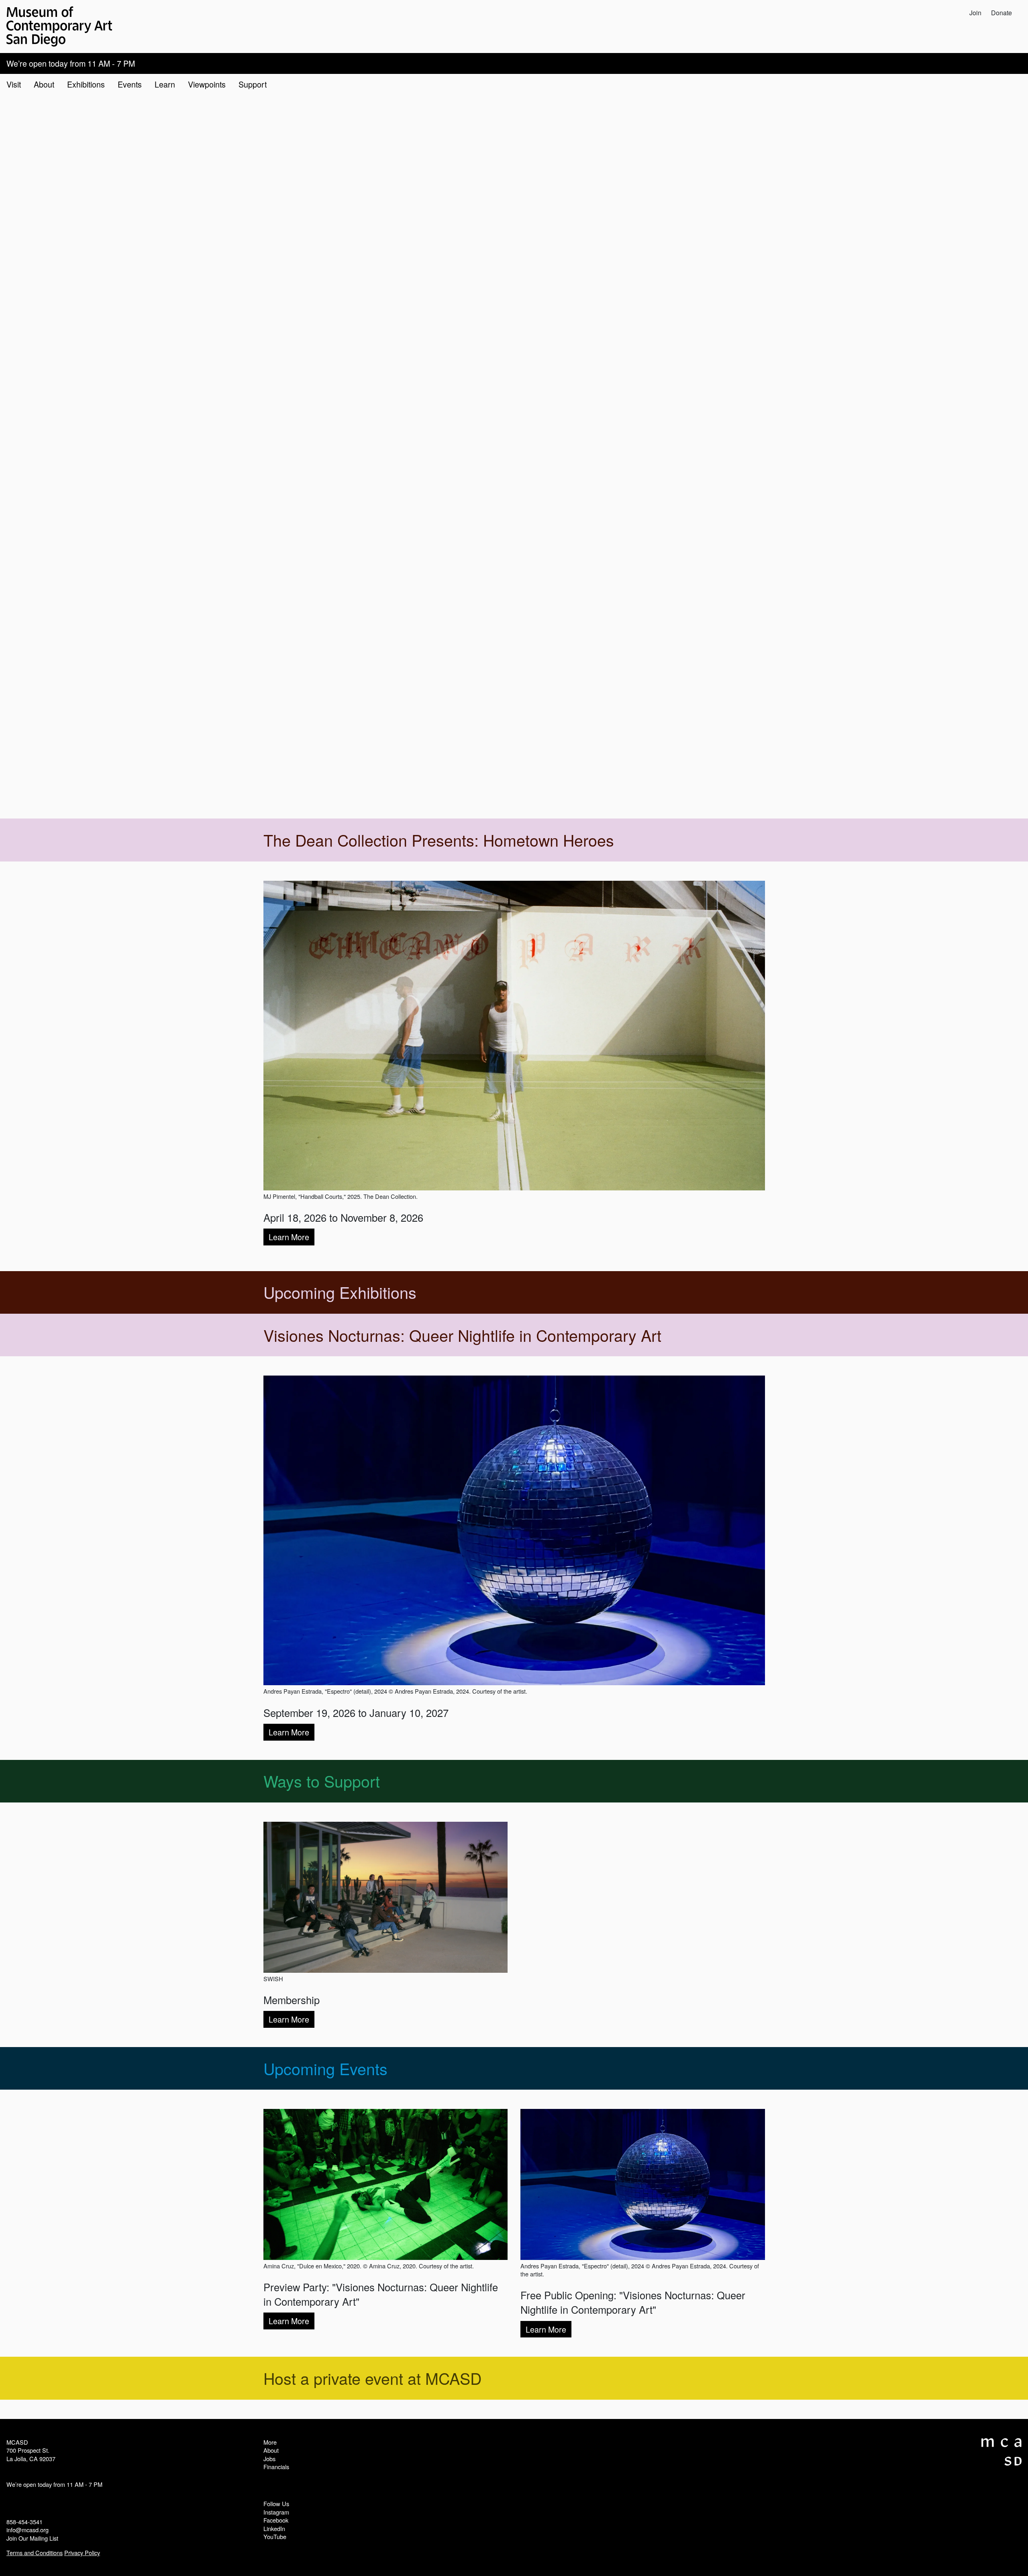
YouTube (275, 2536)
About (271, 2450)
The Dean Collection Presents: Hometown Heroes (439, 840)
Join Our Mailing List (32, 2538)
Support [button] (253, 84)
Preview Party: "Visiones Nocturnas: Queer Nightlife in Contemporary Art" (381, 2294)
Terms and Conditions (35, 2553)
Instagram (276, 2512)
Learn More (289, 1237)
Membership (292, 2000)
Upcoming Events (325, 2068)
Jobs (269, 2459)
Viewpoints (207, 84)
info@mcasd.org (28, 2530)
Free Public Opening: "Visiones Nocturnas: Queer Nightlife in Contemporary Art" (633, 2302)
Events (130, 84)
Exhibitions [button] (86, 84)
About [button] (44, 84)
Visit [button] (14, 84)
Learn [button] (165, 84)
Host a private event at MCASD (372, 2378)
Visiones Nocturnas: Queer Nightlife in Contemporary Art (462, 1335)
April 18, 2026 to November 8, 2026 (343, 1217)
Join (975, 13)
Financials (276, 2467)
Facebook (276, 2520)
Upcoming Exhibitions (340, 1292)
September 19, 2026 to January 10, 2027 (356, 1713)
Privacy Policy (82, 2553)
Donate (1001, 13)
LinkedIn (274, 2528)
